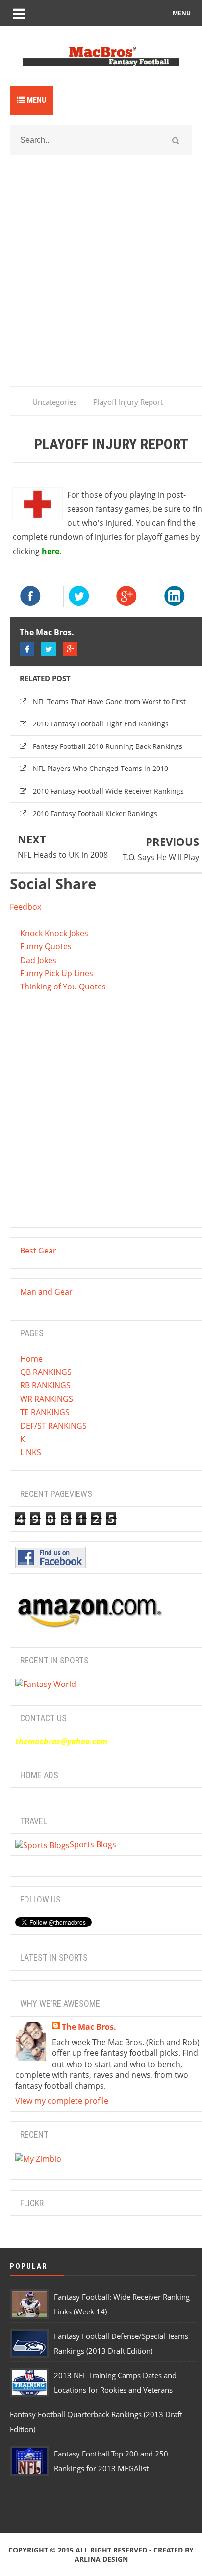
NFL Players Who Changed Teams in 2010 (101, 768)
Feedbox (25, 907)
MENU (182, 13)
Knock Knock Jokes (54, 933)
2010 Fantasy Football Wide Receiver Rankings (108, 791)
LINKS (31, 1452)
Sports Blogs (93, 1844)
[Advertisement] (101, 283)
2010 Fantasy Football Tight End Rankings (101, 724)
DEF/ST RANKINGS (53, 1426)
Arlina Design (101, 2559)
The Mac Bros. (47, 632)
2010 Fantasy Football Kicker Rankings (95, 813)
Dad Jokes (38, 960)
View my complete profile (62, 2101)
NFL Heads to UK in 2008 (63, 855)
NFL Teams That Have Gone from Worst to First (109, 702)
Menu (36, 100)
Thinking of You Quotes (63, 987)
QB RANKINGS (46, 1372)
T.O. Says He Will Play (161, 857)
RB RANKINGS (45, 1385)
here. (52, 551)
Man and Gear (46, 1292)
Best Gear (38, 1251)
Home (31, 1359)
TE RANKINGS (45, 1412)
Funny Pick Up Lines (57, 973)
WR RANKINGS (47, 1399)
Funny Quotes (46, 946)
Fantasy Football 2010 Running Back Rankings (108, 746)
